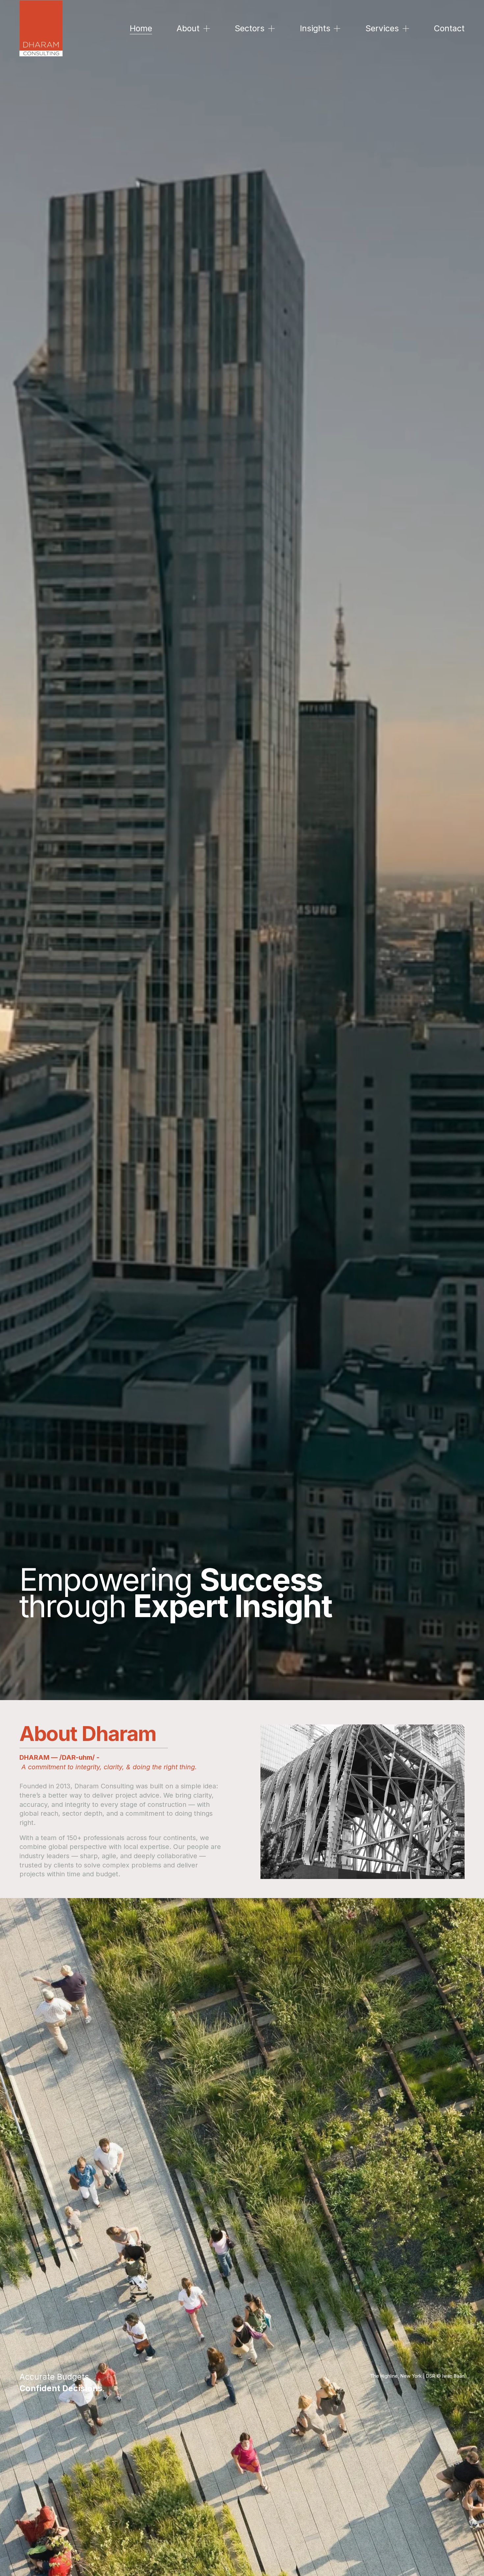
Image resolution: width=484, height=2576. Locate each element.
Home (141, 28)
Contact (449, 28)
